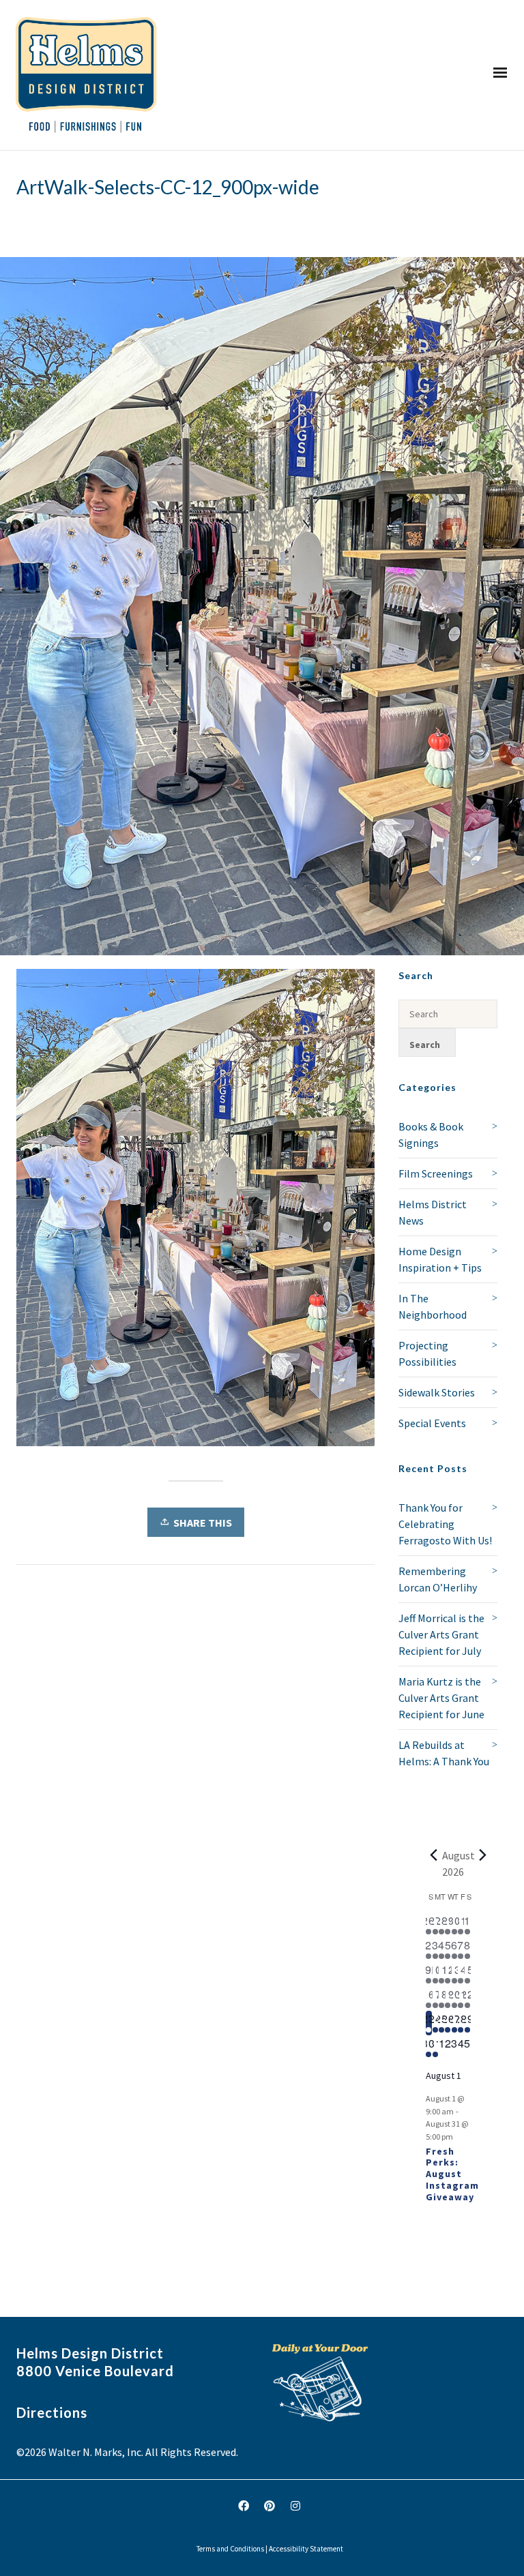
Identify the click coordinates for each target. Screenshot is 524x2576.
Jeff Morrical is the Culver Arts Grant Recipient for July (441, 1634)
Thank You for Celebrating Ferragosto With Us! (445, 1524)
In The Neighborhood (433, 1306)
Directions (52, 2412)
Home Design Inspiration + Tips (440, 1259)
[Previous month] (434, 1855)
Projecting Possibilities (427, 1353)
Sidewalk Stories (437, 1392)
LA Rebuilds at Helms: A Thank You (444, 1753)
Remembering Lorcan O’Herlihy (438, 1579)
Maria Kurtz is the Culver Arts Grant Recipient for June (441, 1698)
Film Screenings (436, 1173)
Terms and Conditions (230, 2549)
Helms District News (433, 1212)
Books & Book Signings (431, 1135)
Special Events (432, 1423)
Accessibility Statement (306, 2549)
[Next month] (483, 1855)
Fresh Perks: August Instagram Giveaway (452, 2174)
